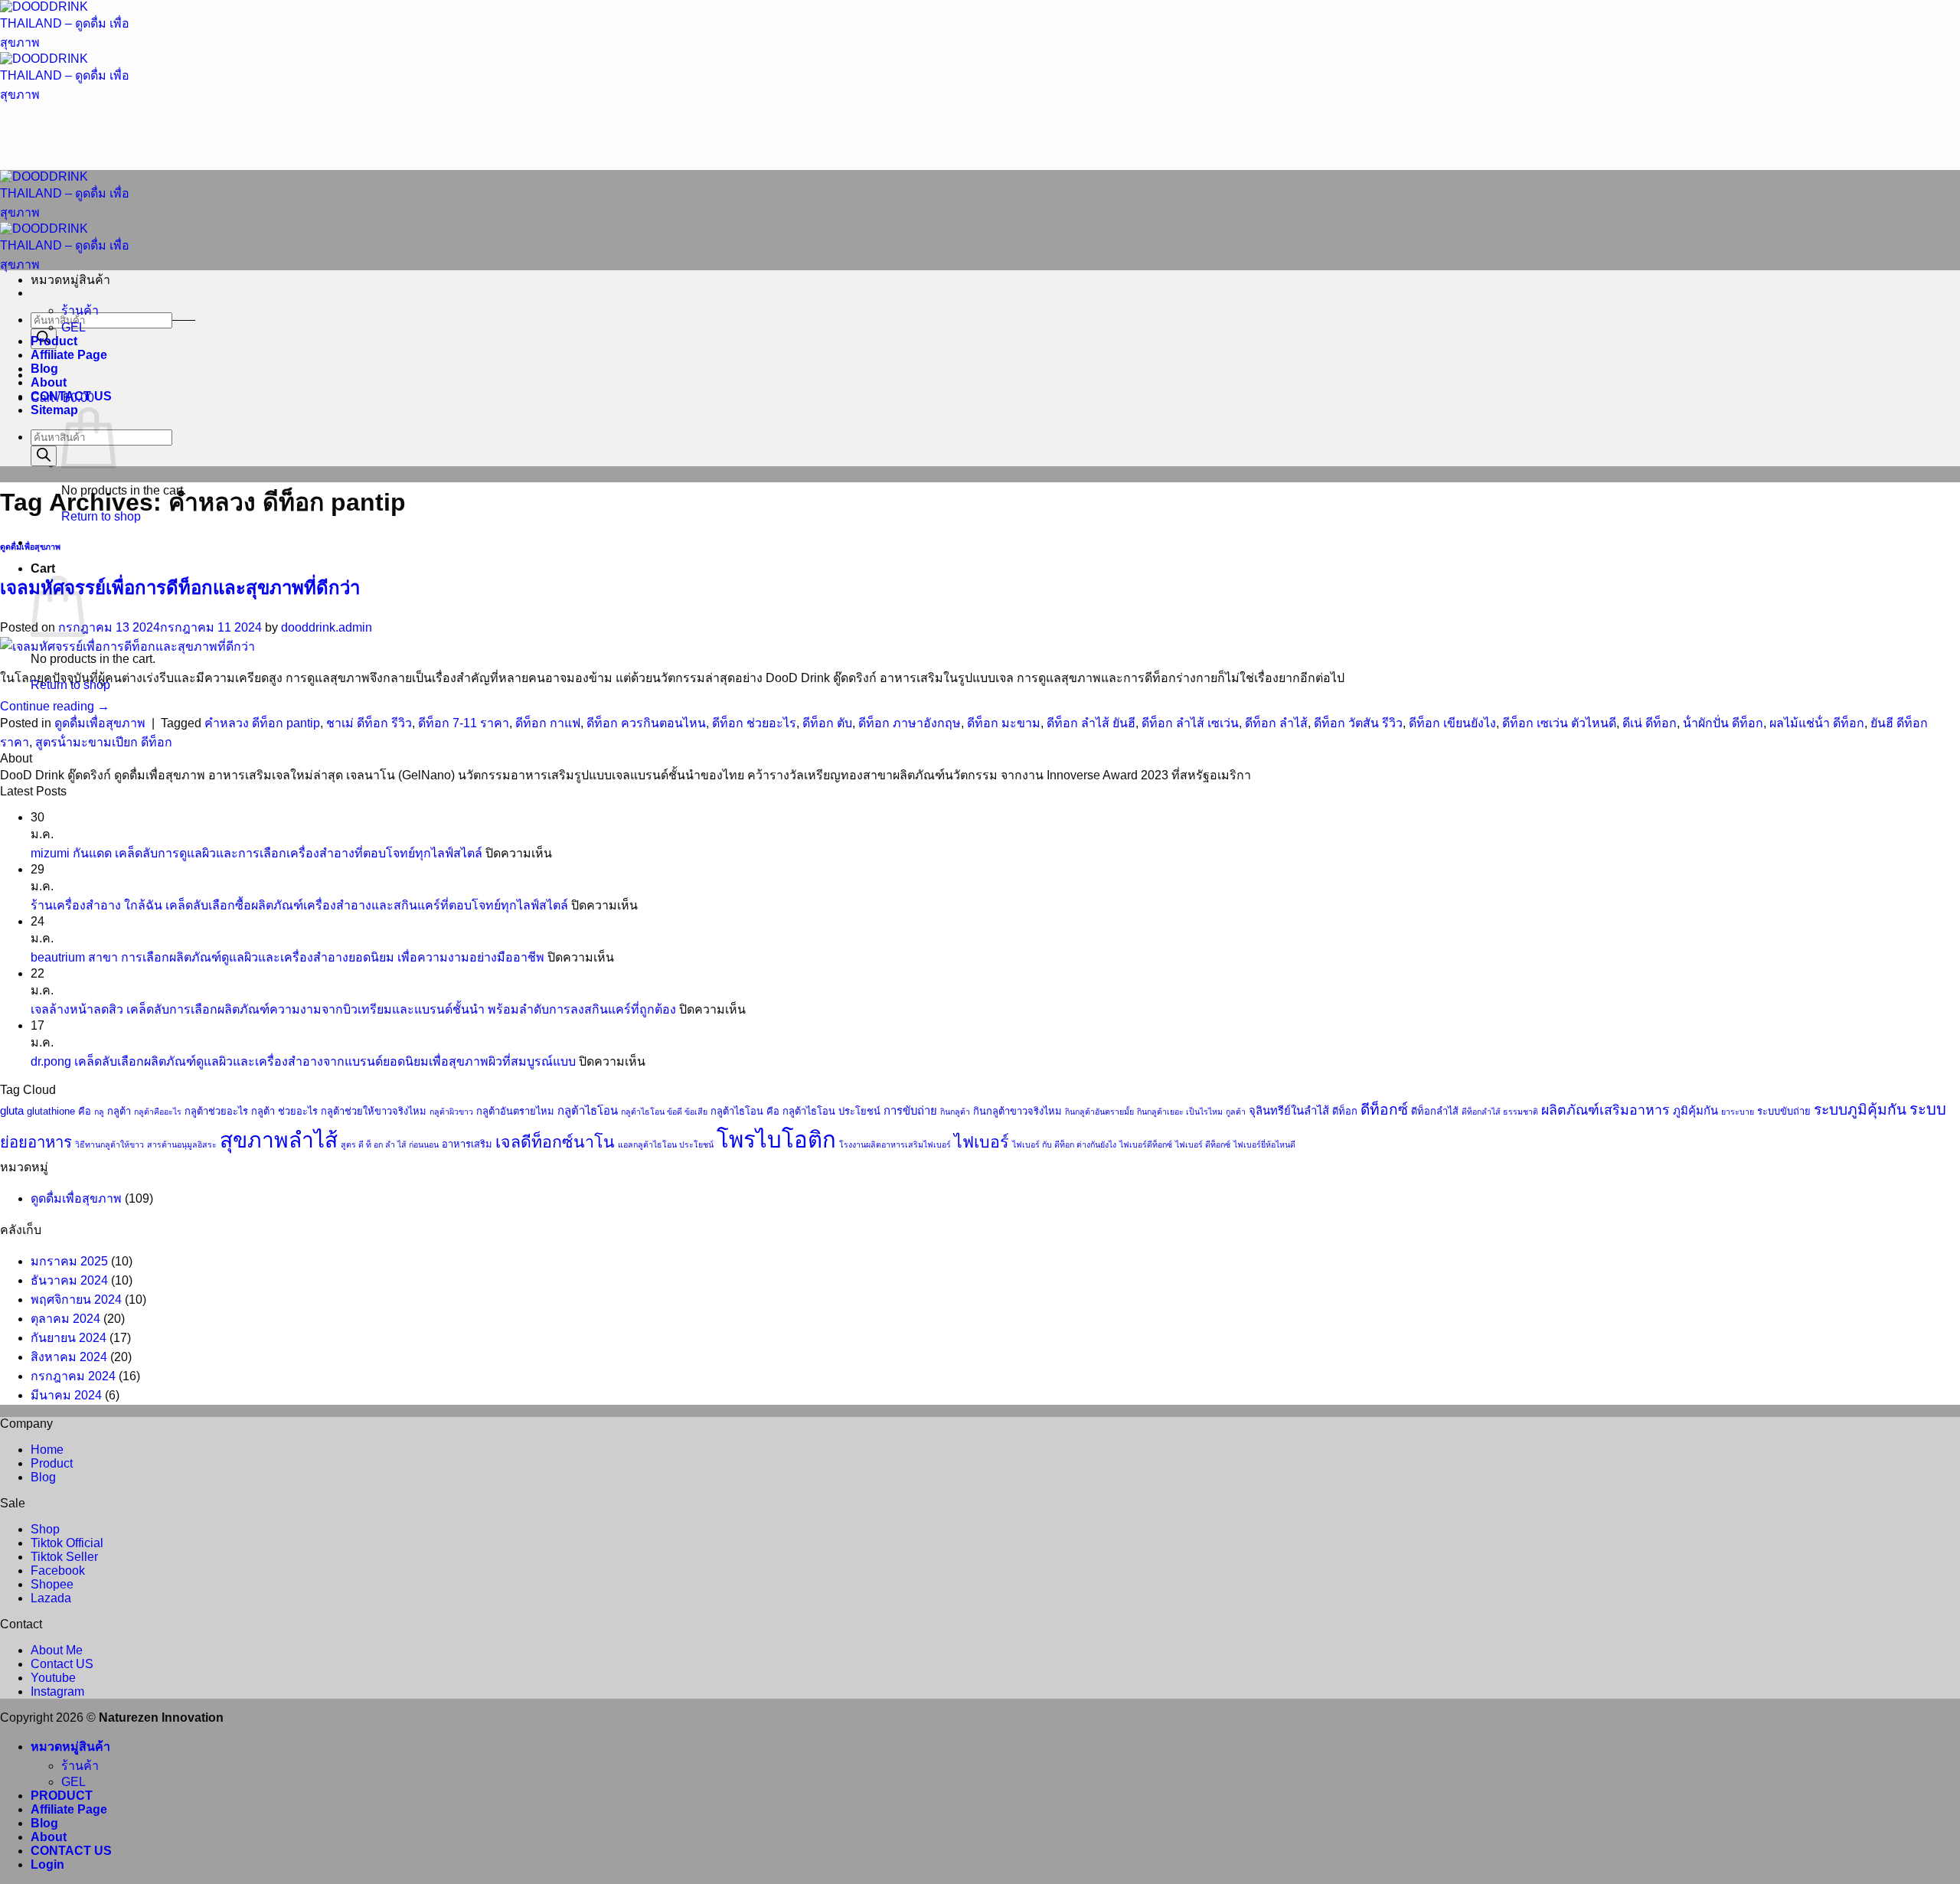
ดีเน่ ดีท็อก (1650, 723)
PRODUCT (62, 1796)
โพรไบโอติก (776, 1140)
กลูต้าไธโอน (588, 1111)
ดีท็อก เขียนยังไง (1452, 723)
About (49, 382)
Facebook (58, 1571)
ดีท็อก (1345, 1111)
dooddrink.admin (327, 627)
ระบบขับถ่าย (1784, 1111)
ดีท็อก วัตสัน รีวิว (1358, 723)
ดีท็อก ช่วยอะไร (754, 723)
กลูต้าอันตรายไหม (515, 1111)
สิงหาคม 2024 (69, 1357)
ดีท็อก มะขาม (1004, 723)
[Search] (44, 456)
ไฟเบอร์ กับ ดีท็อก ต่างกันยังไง (1064, 1144)
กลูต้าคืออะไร (158, 1112)
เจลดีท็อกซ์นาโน (555, 1142)
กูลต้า (1236, 1112)
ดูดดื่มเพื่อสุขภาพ (30, 547)
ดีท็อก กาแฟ (548, 723)
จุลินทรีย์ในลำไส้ (1289, 1111)
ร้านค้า (80, 310)
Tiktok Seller (64, 1557)
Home (47, 1450)
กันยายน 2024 (69, 1338)
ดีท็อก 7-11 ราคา (464, 723)
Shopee (52, 1584)
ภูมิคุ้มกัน (1695, 1111)
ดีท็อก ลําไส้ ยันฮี (1091, 723)
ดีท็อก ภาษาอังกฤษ (910, 723)
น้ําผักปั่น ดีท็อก (1723, 723)
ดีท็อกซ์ (1384, 1110)
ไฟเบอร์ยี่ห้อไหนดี (1264, 1144)
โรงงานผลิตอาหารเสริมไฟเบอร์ (895, 1144)
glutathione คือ (59, 1111)
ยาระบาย (1738, 1112)
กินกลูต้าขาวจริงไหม (1018, 1111)
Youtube (53, 1678)
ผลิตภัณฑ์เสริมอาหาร (1606, 1110)
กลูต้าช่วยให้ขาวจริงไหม (374, 1111)
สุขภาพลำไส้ (279, 1140)
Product (54, 341)
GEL (73, 327)
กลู (99, 1112)
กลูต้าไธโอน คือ (745, 1111)
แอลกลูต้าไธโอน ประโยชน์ (666, 1144)
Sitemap (54, 410)
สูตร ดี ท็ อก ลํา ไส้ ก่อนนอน (390, 1144)
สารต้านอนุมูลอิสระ (182, 1144)
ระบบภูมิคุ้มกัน (1860, 1110)
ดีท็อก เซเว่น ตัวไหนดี (1559, 723)
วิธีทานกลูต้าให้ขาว (109, 1144)
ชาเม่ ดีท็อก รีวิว (369, 723)
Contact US (62, 1664)
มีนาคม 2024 (66, 1395)
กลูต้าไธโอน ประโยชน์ (831, 1111)
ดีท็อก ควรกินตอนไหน (646, 723)
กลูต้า (119, 1111)
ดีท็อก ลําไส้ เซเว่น (1190, 723)
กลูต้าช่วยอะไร (216, 1111)
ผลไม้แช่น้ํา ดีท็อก (1817, 723)
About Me (57, 1650)
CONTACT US (71, 396)
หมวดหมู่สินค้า (70, 1747)
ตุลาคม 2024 (65, 1319)
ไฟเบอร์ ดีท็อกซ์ (1203, 1144)
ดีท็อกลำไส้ (1435, 1111)
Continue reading (55, 706)
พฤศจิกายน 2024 (76, 1300)
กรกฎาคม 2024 (73, 1376)
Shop (45, 1529)
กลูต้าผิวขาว (451, 1112)
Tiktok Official (67, 1543)
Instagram (57, 1691)
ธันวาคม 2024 (69, 1280)
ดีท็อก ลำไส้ (1276, 723)
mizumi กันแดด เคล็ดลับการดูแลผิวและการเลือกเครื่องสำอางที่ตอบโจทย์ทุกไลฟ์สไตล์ (256, 853)
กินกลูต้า (955, 1112)
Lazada (51, 1598)
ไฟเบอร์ (982, 1142)
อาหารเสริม (467, 1144)
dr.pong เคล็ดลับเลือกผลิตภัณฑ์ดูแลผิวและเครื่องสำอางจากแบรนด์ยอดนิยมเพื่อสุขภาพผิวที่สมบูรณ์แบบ (303, 1061)
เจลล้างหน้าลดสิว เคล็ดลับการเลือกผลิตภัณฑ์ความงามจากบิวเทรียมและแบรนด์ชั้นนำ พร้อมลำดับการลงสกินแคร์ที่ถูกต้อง (353, 1009)
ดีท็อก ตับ (827, 723)
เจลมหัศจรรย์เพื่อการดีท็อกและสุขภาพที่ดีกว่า (180, 588)
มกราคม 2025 (69, 1261)
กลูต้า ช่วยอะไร (284, 1111)
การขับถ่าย (910, 1111)
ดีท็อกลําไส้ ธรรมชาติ (1500, 1112)
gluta (12, 1111)
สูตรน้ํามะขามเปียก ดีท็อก (104, 742)
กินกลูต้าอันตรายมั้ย (1099, 1112)
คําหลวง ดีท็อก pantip (262, 723)
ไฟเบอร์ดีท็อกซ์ (1146, 1144)
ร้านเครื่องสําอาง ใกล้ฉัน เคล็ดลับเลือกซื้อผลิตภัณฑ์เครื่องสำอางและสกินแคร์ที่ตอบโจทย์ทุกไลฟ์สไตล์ (299, 905)
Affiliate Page (69, 355)
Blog (44, 369)
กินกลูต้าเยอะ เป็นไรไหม (1180, 1112)
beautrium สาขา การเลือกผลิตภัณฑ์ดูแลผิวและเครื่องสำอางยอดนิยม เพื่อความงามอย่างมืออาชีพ (287, 957)
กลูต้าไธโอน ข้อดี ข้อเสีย (664, 1112)
